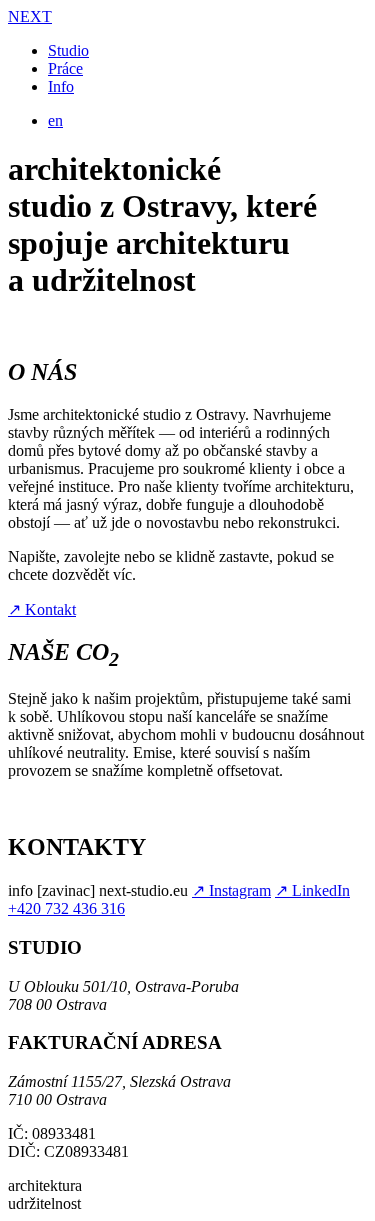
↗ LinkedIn (312, 890)
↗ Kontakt (42, 609)
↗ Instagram (231, 890)
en (55, 120)
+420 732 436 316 (66, 908)
